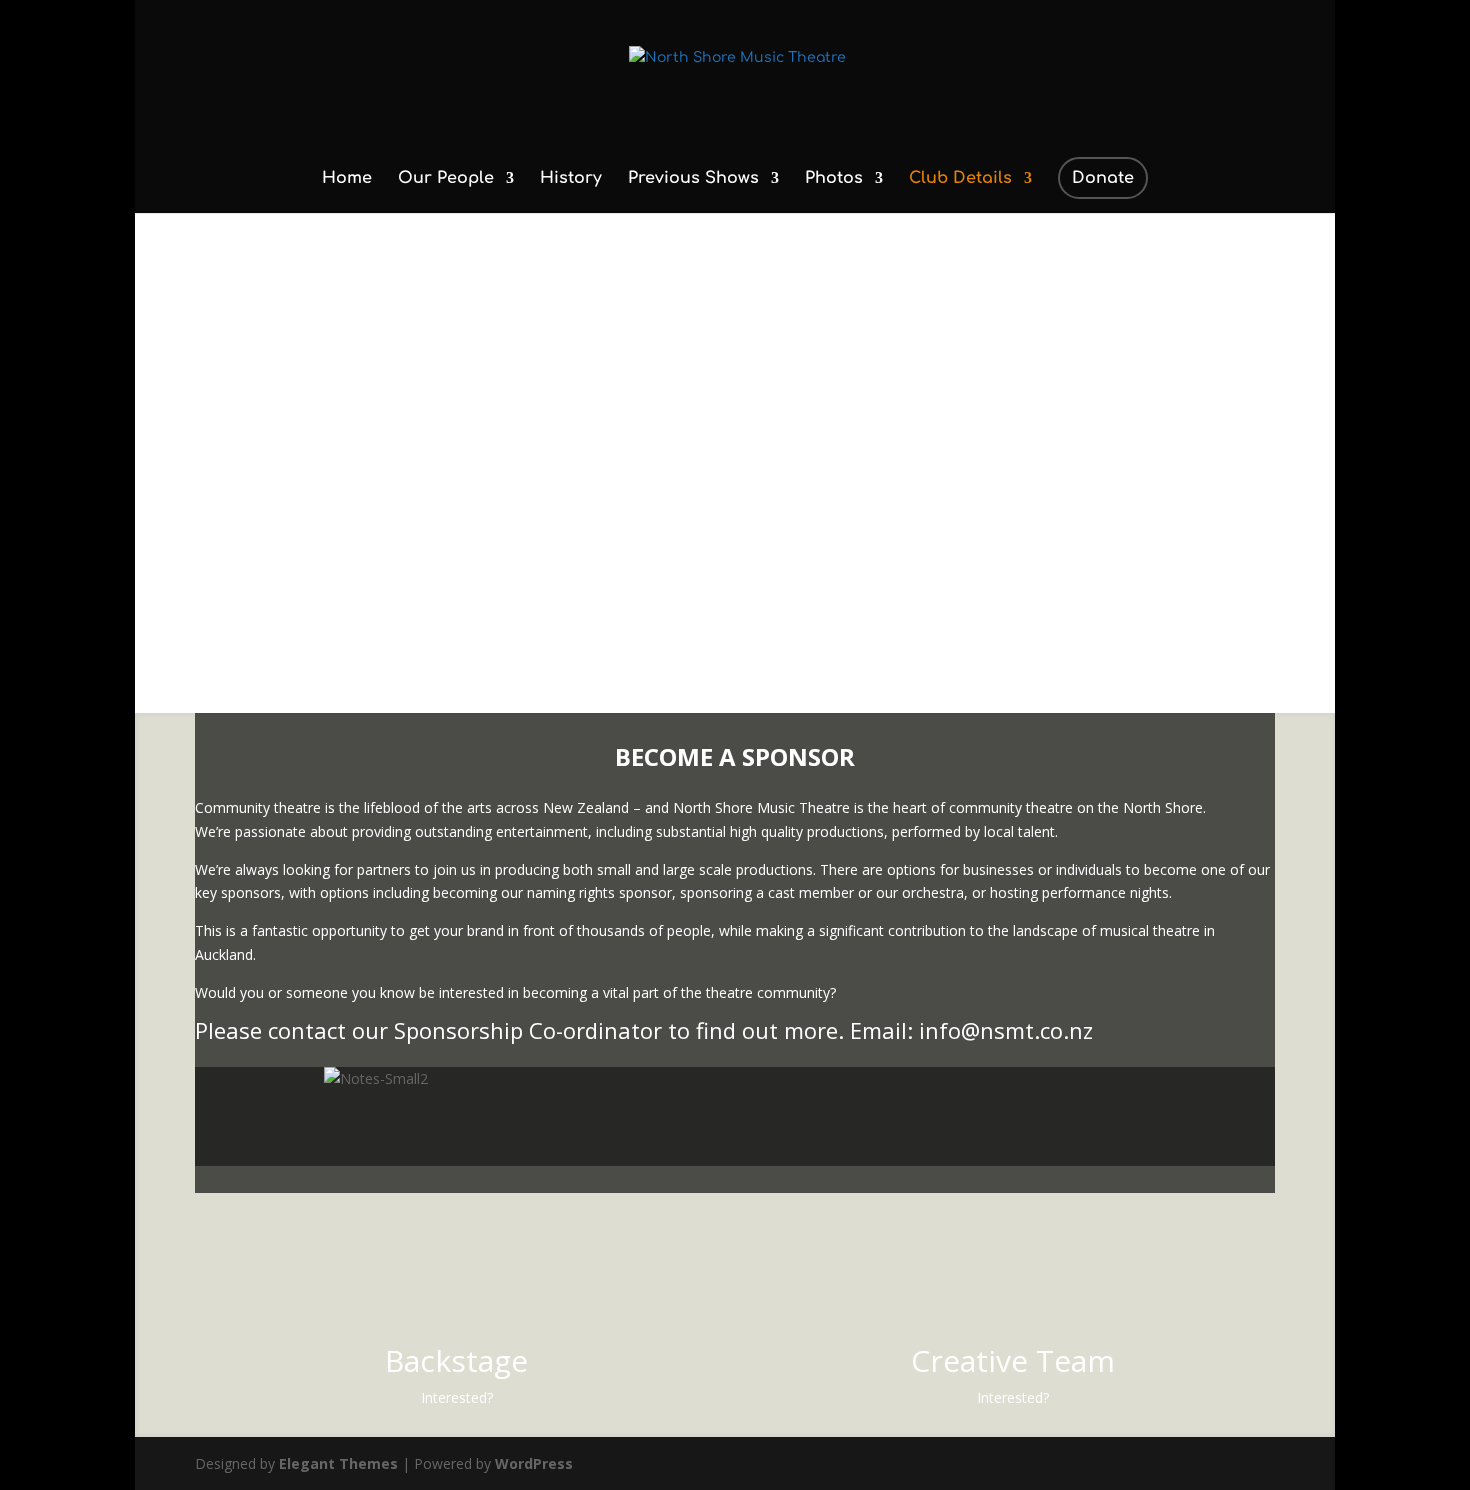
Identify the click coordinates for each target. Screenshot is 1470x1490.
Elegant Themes (338, 1463)
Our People (446, 179)
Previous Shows (693, 179)
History (571, 179)
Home (347, 179)
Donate (1103, 178)
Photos (834, 179)
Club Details (960, 179)
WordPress (534, 1463)
